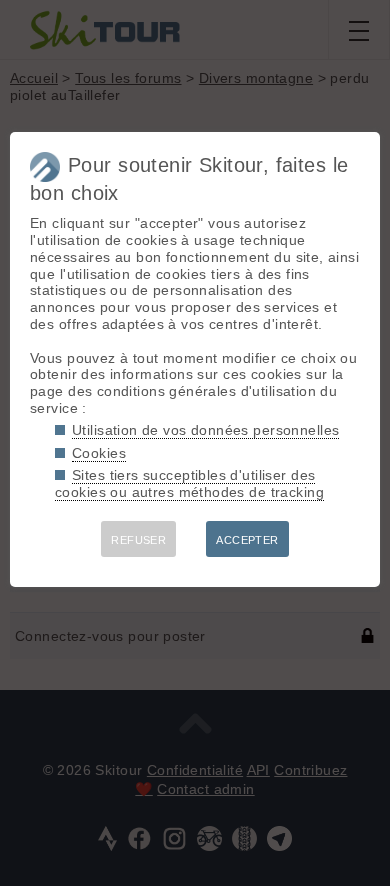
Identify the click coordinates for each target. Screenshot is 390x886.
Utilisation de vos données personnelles (205, 430)
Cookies (99, 453)
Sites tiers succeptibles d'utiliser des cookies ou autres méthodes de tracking (189, 483)
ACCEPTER (247, 540)
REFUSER (138, 540)
